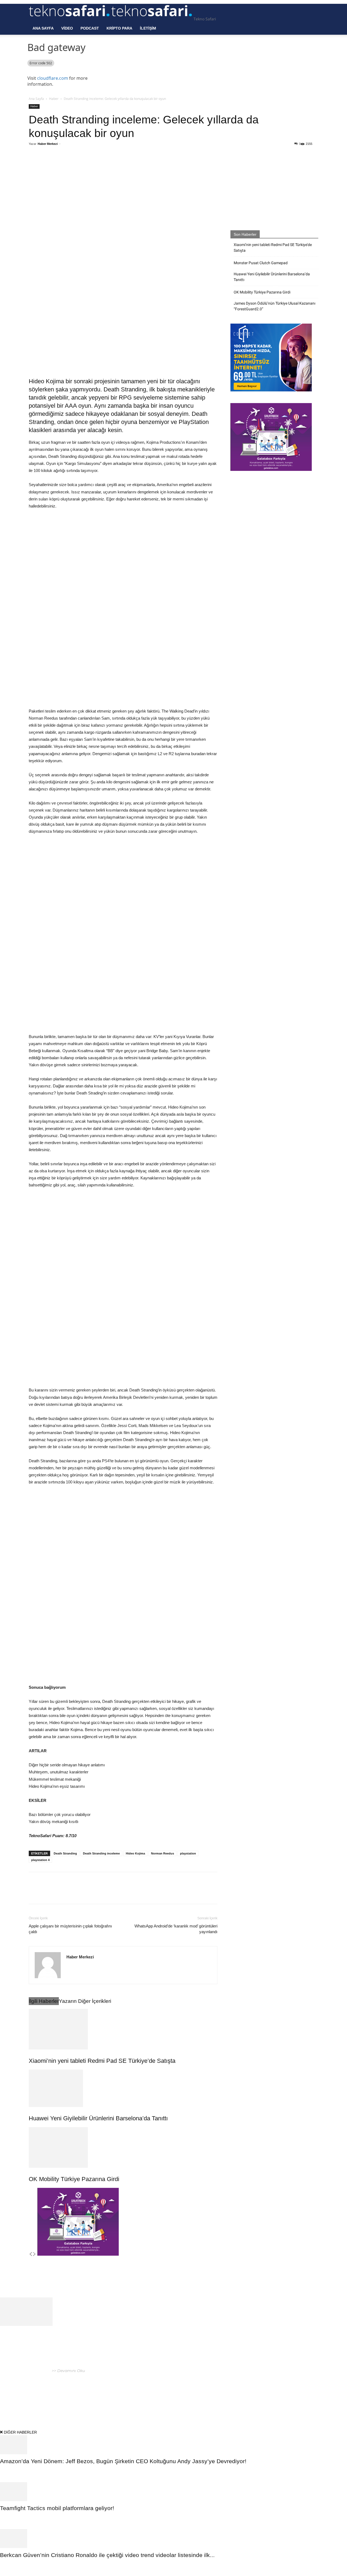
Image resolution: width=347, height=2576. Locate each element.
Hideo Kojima (135, 1853)
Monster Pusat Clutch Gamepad (261, 263)
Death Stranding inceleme (101, 1853)
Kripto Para (119, 28)
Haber (54, 99)
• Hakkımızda (268, 2394)
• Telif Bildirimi (295, 2394)
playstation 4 (40, 1860)
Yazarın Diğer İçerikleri (85, 2001)
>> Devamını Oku (68, 2371)
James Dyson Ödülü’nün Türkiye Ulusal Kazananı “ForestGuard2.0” (274, 306)
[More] (118, 166)
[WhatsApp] (93, 166)
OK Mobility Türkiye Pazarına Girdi (74, 2179)
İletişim (148, 28)
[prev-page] (31, 2254)
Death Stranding (65, 1853)
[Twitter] (81, 166)
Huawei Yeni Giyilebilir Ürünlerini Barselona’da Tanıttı (98, 2118)
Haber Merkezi (48, 144)
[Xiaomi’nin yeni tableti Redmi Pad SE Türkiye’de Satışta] (123, 2029)
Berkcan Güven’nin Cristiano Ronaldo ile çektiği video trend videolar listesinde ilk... (107, 2555)
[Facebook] (68, 166)
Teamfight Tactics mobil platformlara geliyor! (57, 2508)
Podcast (90, 28)
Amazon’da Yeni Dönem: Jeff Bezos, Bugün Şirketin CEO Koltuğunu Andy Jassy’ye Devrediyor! (124, 2461)
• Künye (248, 2394)
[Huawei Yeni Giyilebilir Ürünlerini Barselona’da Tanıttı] (123, 2088)
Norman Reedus (163, 1853)
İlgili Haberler (44, 2001)
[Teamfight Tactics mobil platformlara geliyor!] (173, 2492)
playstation (188, 1853)
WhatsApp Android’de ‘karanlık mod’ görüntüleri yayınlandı (176, 1929)
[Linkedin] (105, 166)
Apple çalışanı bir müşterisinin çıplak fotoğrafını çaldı (70, 1929)
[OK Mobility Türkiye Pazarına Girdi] (123, 2147)
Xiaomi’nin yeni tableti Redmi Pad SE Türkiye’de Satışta (102, 2061)
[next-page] (34, 2254)
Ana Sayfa (43, 28)
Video (67, 28)
